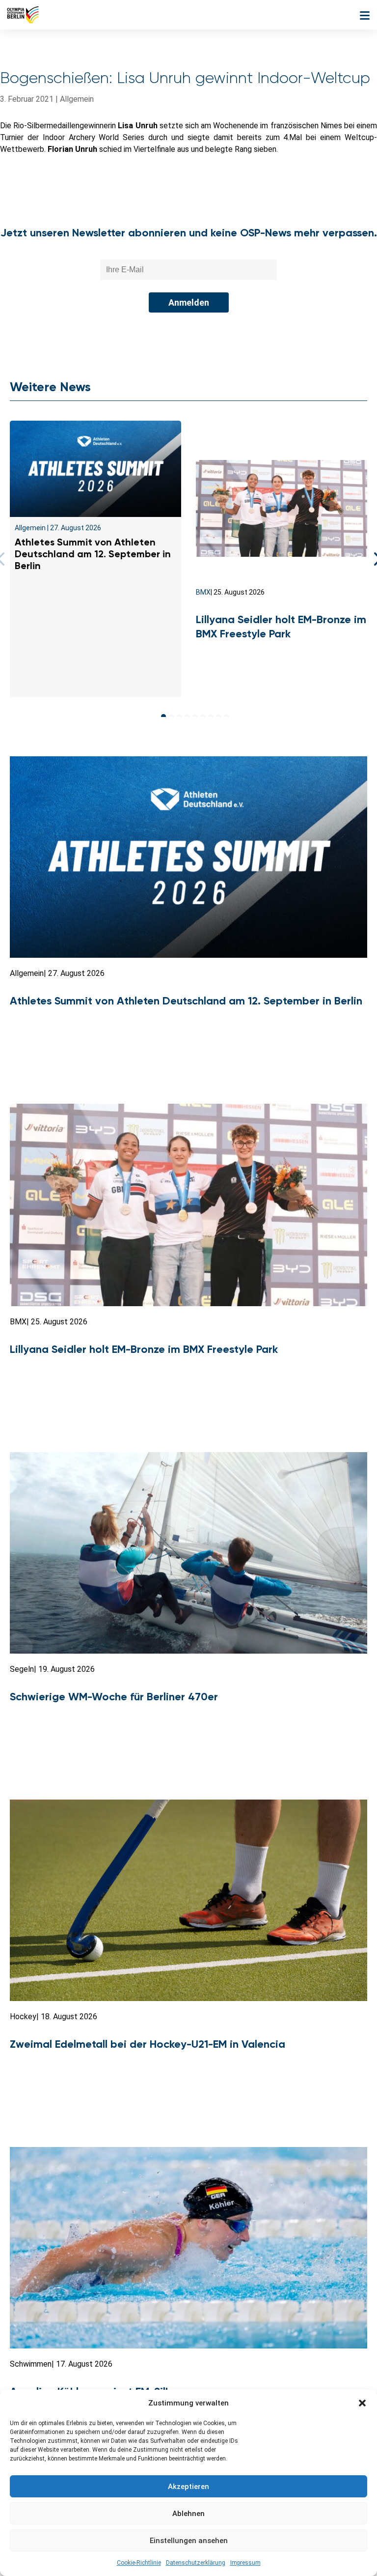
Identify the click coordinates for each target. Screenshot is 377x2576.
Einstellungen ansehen (189, 2541)
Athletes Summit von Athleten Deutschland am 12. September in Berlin (93, 554)
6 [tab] (203, 716)
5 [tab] (195, 716)
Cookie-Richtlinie (139, 2563)
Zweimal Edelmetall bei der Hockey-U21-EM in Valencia (148, 2044)
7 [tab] (211, 716)
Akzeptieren (188, 2487)
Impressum (245, 2563)
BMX (203, 592)
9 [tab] (226, 716)
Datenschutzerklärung (196, 2563)
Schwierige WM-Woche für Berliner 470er (114, 1697)
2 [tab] (171, 716)
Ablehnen (188, 2514)
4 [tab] (187, 716)
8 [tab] (218, 716)
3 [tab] (179, 716)
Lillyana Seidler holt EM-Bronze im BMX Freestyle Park (281, 627)
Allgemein (77, 99)
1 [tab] (163, 716)
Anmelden (189, 302)
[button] (362, 2403)
